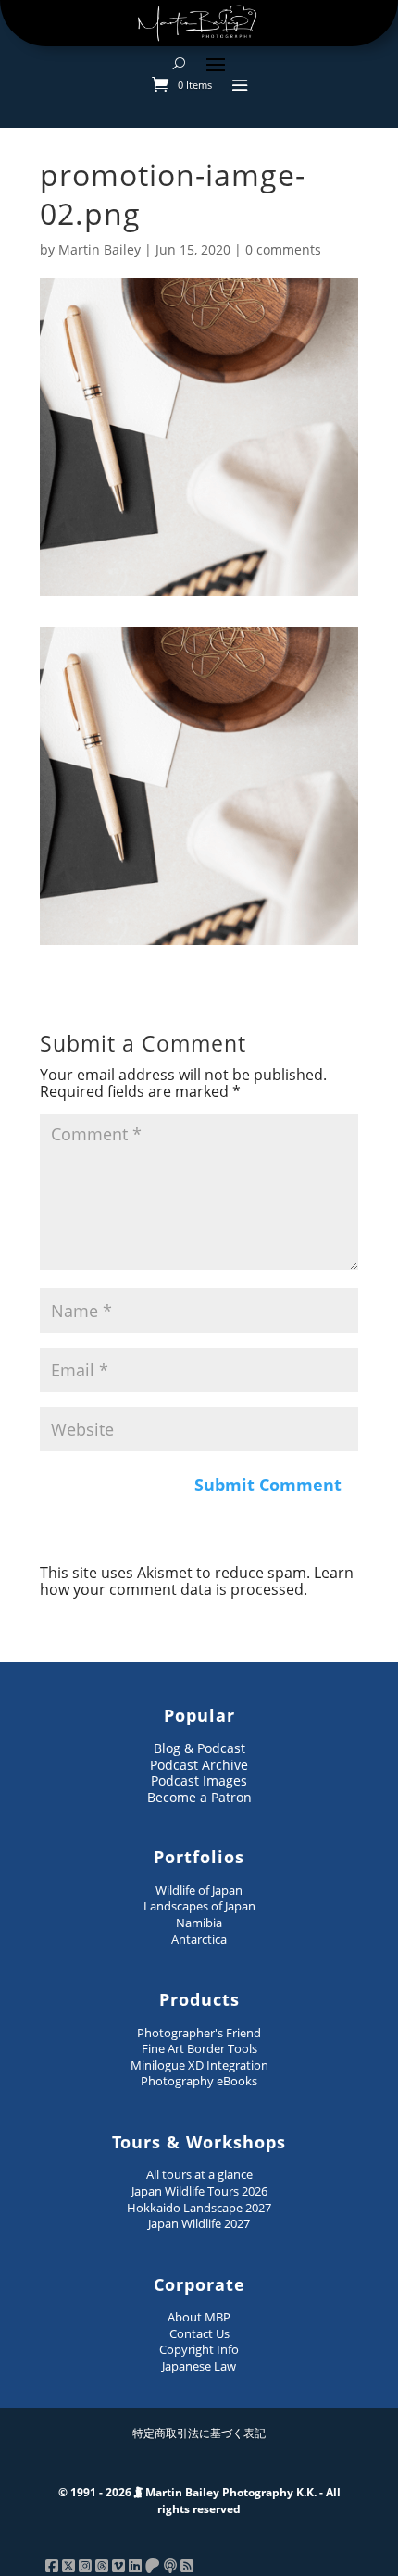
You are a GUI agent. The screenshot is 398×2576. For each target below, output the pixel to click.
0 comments (283, 249)
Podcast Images (199, 1780)
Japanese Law (199, 2366)
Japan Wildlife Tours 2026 (199, 2191)
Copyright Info (199, 2349)
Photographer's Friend (199, 2033)
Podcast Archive (199, 1765)
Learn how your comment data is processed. (197, 1581)
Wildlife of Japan (199, 1890)
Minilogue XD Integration (199, 2065)
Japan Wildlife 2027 (199, 2223)
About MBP (199, 2317)
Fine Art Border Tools (199, 2048)
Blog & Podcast (199, 1748)
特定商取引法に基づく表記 (199, 2433)
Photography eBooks (199, 2081)
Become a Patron (199, 1797)
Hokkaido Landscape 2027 (199, 2208)
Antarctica (199, 1939)
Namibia (199, 1923)
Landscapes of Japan (199, 1906)
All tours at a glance (199, 2174)
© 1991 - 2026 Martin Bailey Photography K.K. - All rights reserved (199, 2501)
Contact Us (199, 2333)
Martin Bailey (99, 249)
